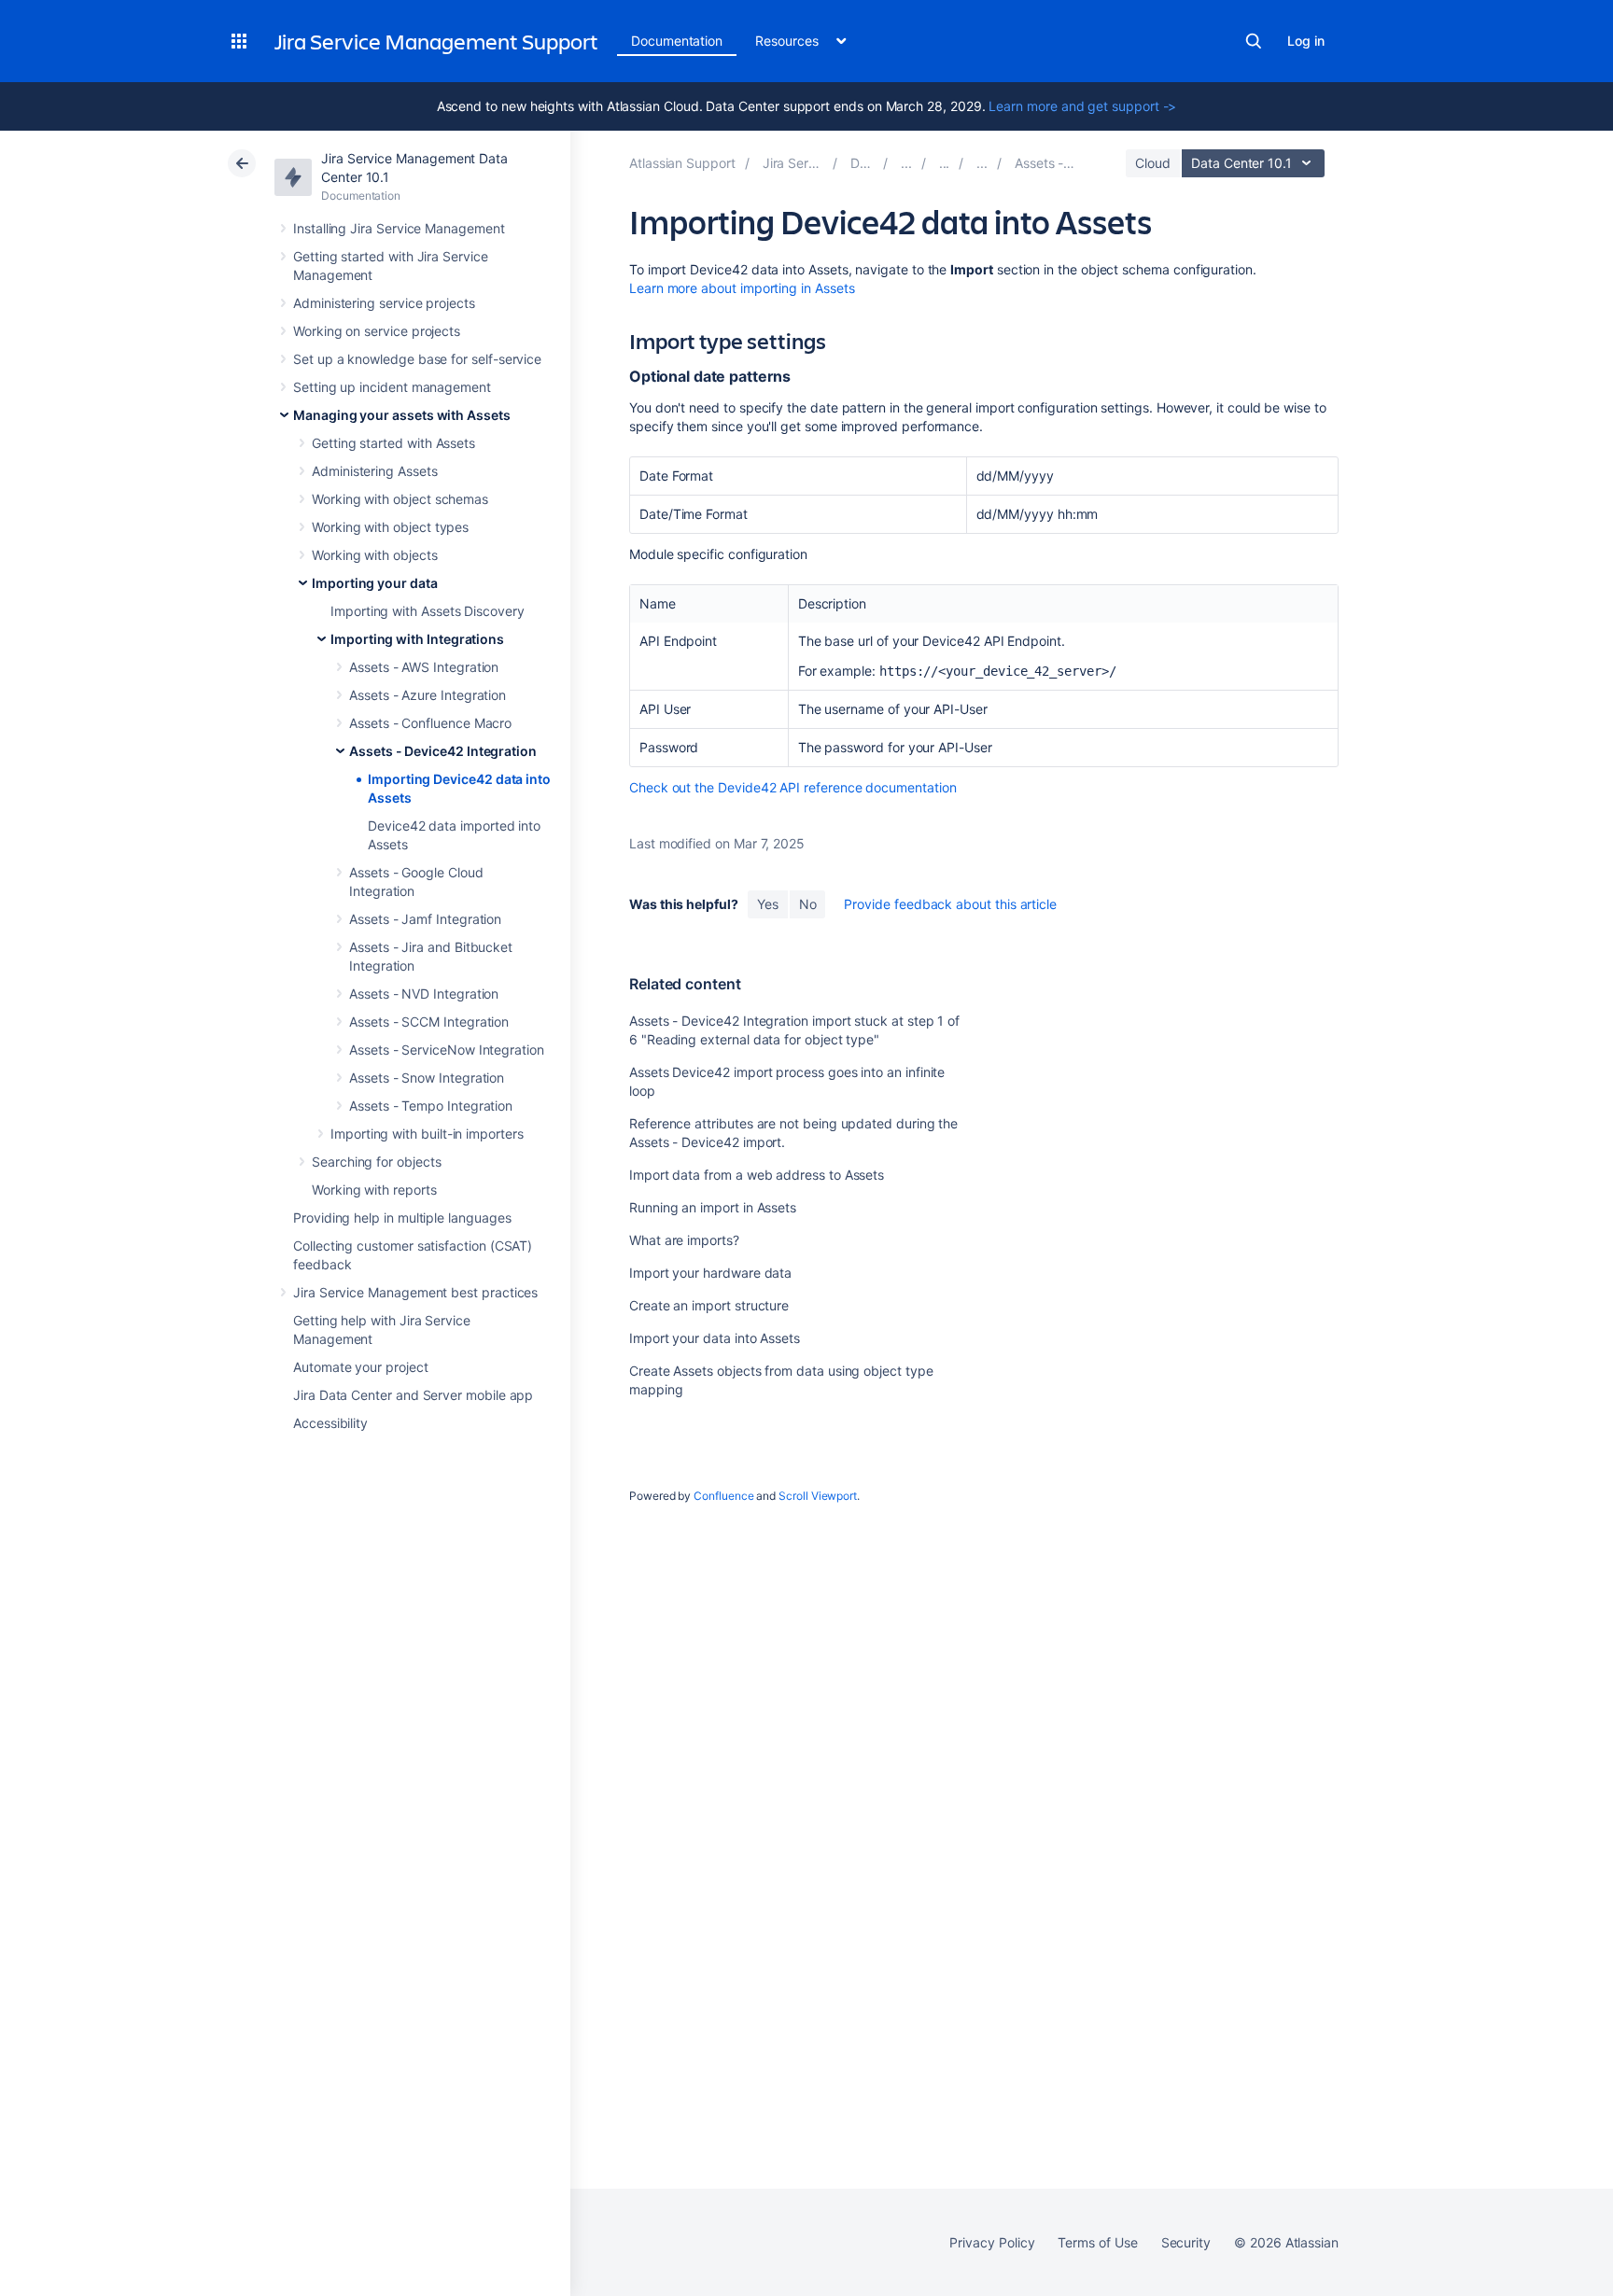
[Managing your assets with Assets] (906, 163)
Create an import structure (709, 1305)
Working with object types (390, 527)
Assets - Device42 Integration (443, 751)
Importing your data (375, 583)
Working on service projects (377, 331)
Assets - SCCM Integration (429, 1022)
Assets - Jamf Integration (425, 919)
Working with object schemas (400, 499)
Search (1254, 41)
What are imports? (684, 1240)
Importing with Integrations (417, 639)
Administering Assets (375, 471)
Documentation (677, 41)
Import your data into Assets (715, 1338)
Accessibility (330, 1423)
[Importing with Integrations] (982, 163)
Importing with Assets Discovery (428, 611)
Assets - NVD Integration (424, 994)
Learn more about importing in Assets (742, 288)
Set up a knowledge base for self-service (417, 359)
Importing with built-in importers (427, 1134)
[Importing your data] (945, 163)
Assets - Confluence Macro (430, 723)
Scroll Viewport (818, 1496)
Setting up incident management (392, 387)
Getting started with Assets (393, 443)
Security (1186, 2242)
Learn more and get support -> (1082, 106)
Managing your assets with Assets (402, 415)
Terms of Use (1097, 2242)
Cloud (1153, 163)
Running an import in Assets (713, 1207)
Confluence (723, 1496)
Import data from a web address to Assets (757, 1175)
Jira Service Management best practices (415, 1292)
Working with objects (375, 555)
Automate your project (361, 1367)
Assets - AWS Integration (424, 667)
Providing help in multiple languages (402, 1218)
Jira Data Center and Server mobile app (413, 1395)
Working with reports (374, 1190)
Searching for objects (377, 1162)
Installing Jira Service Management (399, 228)
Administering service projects (384, 303)
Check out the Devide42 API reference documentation (793, 787)
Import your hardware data (710, 1273)
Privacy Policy (992, 2242)
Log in (1306, 41)
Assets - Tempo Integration (431, 1106)
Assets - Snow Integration (427, 1078)
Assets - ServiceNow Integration (447, 1050)
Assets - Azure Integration (428, 695)
